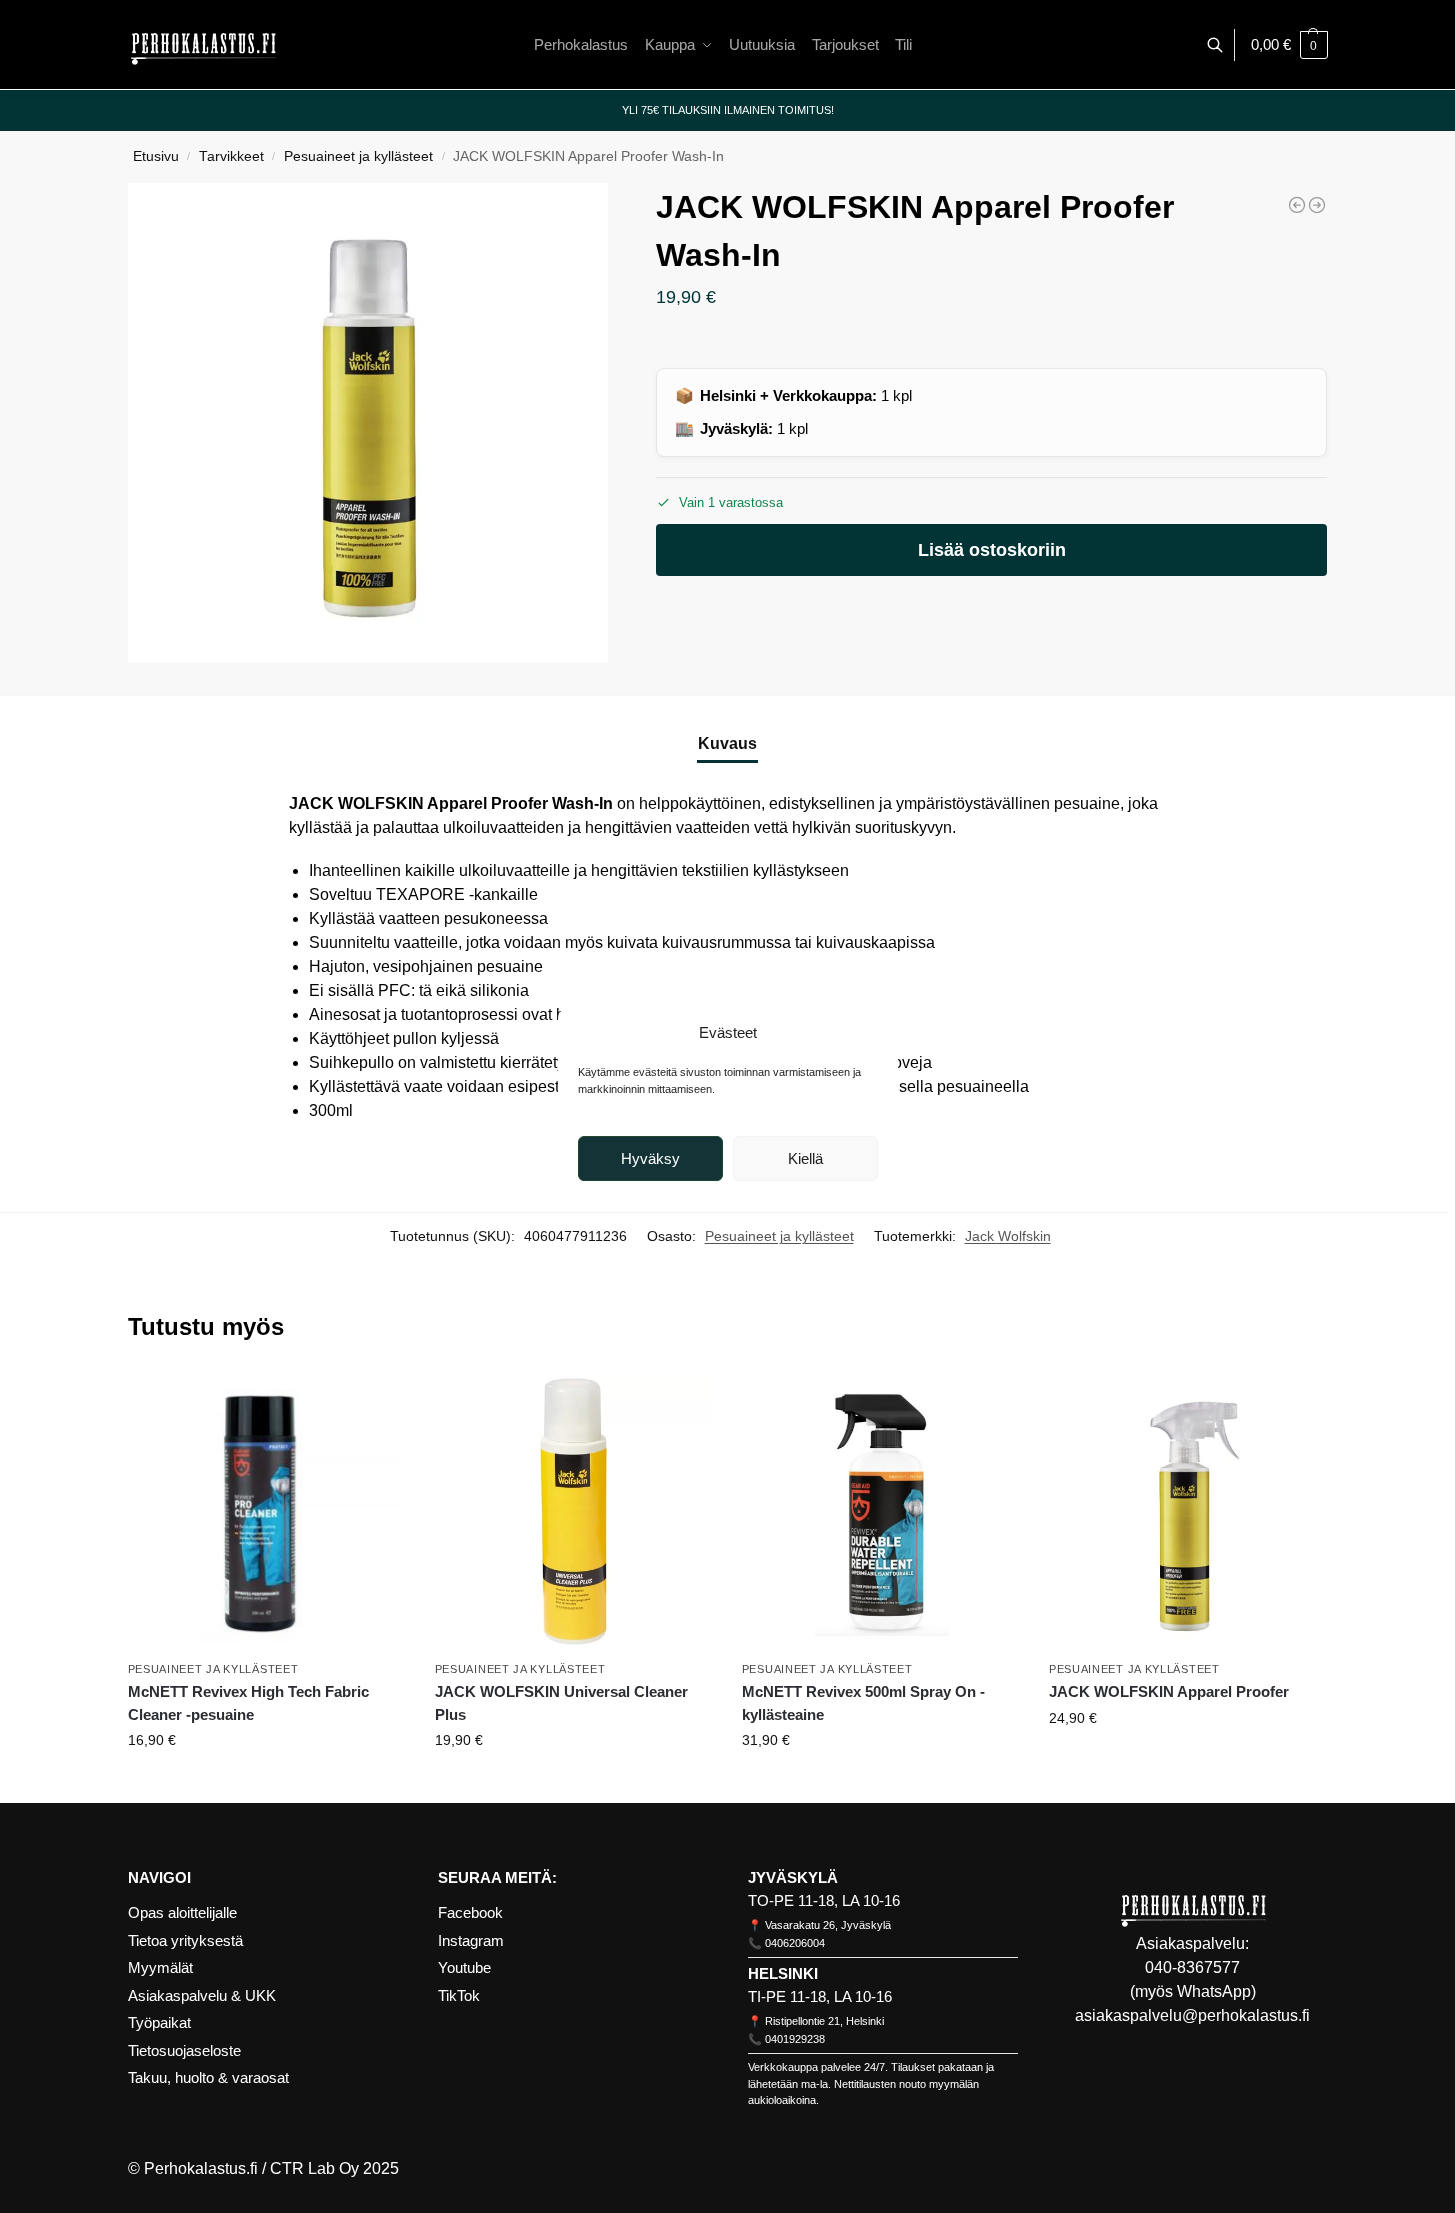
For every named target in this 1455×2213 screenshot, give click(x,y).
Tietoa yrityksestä (185, 1940)
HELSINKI (783, 1973)
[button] (1289, 45)
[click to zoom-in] (368, 423)
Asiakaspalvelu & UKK (202, 1995)
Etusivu (156, 156)
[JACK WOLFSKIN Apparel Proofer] (1297, 205)
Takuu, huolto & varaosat (208, 2077)
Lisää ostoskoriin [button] (266, 1783)
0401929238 (795, 2039)
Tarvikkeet (231, 156)
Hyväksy (650, 1158)
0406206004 (795, 1943)
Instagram (471, 1940)
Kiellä (805, 1158)
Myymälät (160, 1967)
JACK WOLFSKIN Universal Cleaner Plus (561, 1703)
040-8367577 (1192, 1967)
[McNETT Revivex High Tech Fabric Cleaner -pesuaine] (266, 1511)
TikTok (459, 1995)
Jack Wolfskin (1008, 1236)
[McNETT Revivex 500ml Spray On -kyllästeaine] (880, 1511)
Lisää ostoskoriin (992, 550)
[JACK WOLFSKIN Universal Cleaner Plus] (1317, 205)
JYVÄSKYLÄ (793, 1877)
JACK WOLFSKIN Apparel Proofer (1169, 1691)
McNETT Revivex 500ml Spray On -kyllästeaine (863, 1703)
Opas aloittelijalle (182, 1912)
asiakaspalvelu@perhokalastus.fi (1192, 2015)
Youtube (464, 1967)
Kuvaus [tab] (727, 743)
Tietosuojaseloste (184, 2050)
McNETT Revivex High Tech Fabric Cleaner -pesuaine (248, 1703)
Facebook (470, 1912)
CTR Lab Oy (314, 2168)
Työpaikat (159, 2022)
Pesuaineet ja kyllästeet (358, 156)
